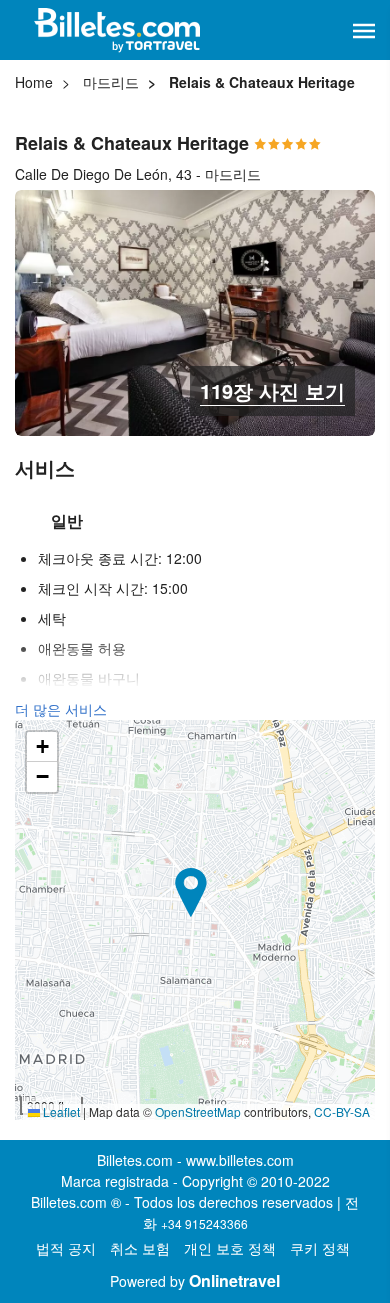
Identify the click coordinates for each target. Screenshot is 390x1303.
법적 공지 (66, 1248)
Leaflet (60, 1111)
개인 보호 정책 (230, 1248)
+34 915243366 (204, 1223)
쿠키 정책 (320, 1248)
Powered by (195, 1281)
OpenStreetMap (198, 1111)
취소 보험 (140, 1248)
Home (34, 82)
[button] (364, 31)
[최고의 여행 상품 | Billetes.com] (120, 30)
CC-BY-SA (342, 1111)
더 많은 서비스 (61, 709)
